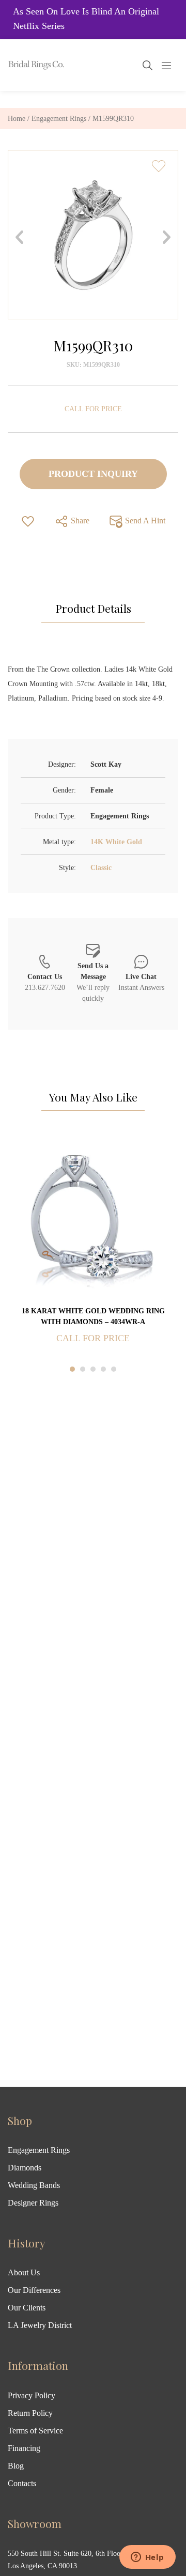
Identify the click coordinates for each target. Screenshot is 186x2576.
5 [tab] (114, 1369)
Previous (19, 237)
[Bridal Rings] (22, 65)
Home (17, 119)
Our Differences (34, 2290)
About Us (24, 2272)
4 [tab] (103, 1369)
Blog (16, 2466)
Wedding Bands (34, 2185)
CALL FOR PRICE (93, 409)
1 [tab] (72, 1369)
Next (167, 237)
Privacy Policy (32, 2395)
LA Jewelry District (40, 2325)
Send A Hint (144, 521)
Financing (24, 2448)
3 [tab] (93, 1369)
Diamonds (25, 2168)
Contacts (22, 2483)
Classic (101, 868)
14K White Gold (116, 842)
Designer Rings (33, 2203)
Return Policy (30, 2413)
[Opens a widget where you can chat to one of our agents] (147, 2558)
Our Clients (27, 2308)
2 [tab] (83, 1369)
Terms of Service (35, 2431)
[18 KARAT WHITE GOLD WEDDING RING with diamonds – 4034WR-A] (93, 1219)
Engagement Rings (59, 119)
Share (79, 521)
